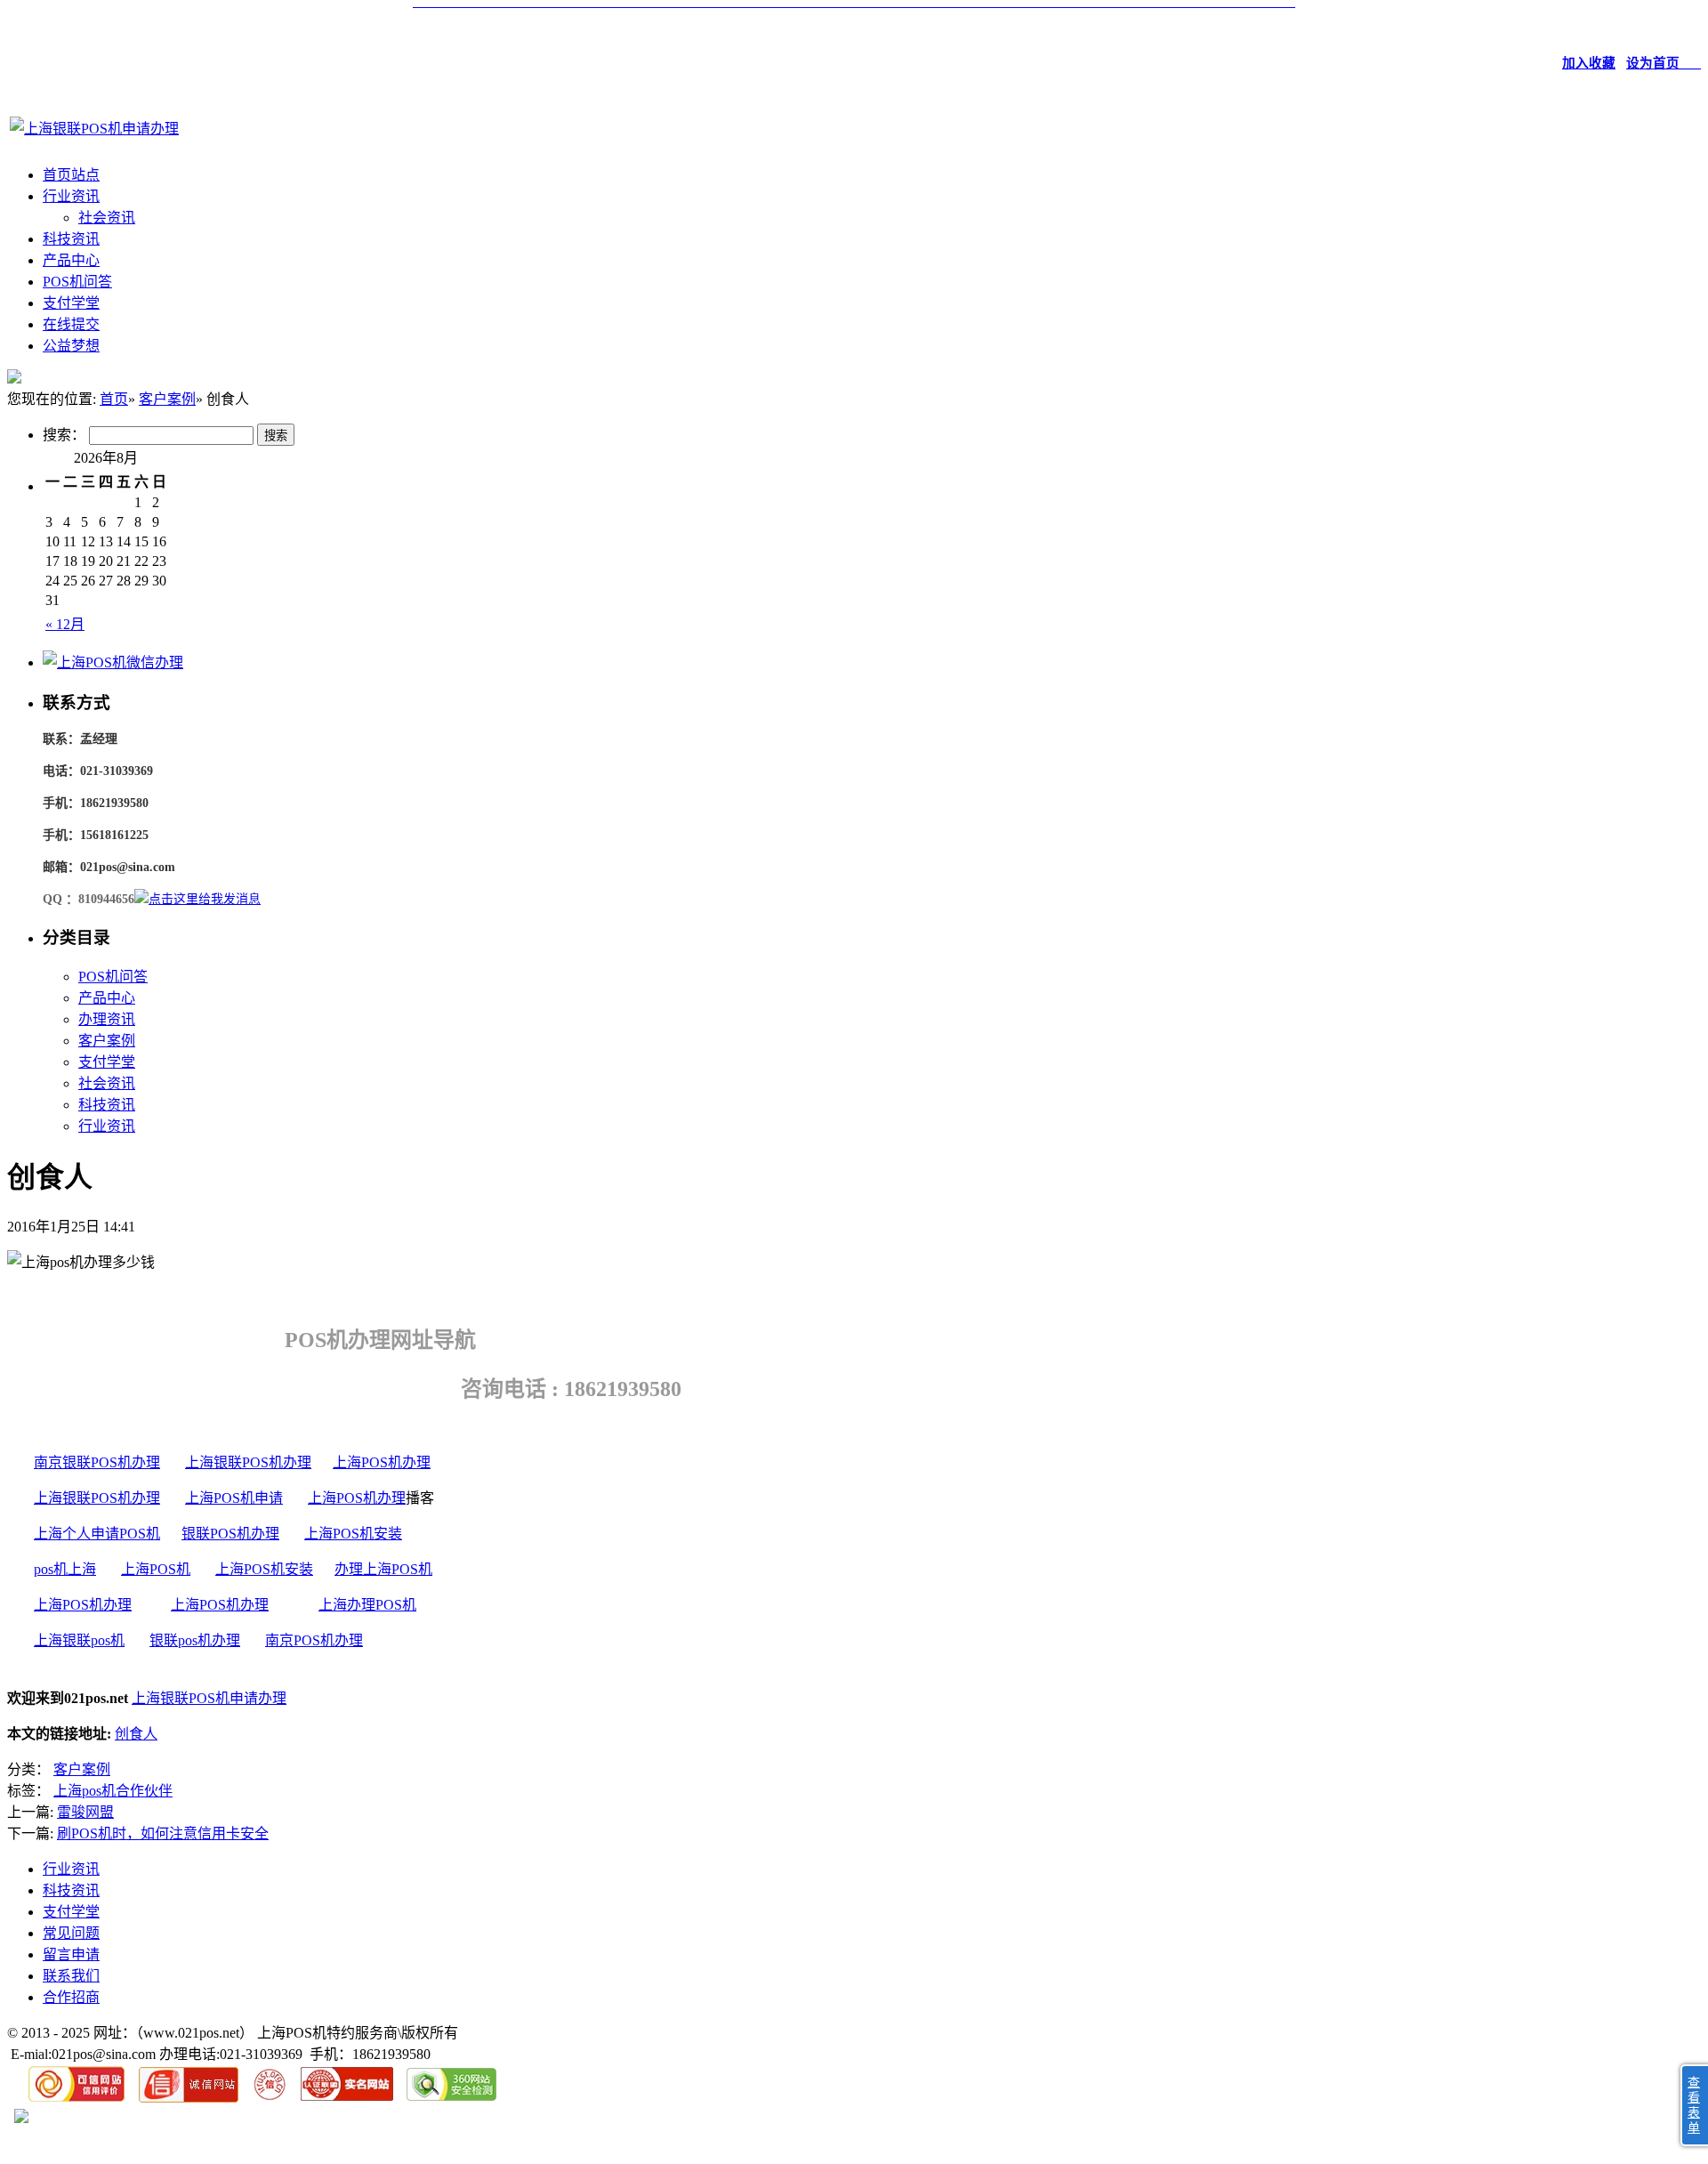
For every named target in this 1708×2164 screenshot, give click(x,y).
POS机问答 (77, 282)
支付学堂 (71, 303)
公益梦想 (71, 346)
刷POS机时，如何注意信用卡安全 (163, 1833)
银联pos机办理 (195, 1640)
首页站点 (71, 175)
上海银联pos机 (79, 1640)
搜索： (64, 435)
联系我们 (71, 1976)
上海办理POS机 (367, 1605)
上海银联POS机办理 (248, 1462)
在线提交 (71, 324)
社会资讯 (107, 218)
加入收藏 (1589, 63)
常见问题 (71, 1933)
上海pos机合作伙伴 (113, 1791)
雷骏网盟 (85, 1812)
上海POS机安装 (353, 1534)
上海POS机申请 (234, 1498)
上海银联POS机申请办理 (209, 1698)
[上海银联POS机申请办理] (94, 129)
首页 (114, 399)
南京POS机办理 (314, 1640)
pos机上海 (65, 1569)
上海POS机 (156, 1569)
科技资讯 (71, 239)
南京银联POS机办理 (97, 1462)
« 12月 (65, 624)
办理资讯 (107, 1019)
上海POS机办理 (382, 1462)
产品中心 (71, 260)
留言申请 (71, 1954)
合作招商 (71, 1997)
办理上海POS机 (383, 1569)
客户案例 (167, 399)
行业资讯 (71, 196)
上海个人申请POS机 (97, 1534)
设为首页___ (1664, 63)
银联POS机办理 (230, 1534)
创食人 (136, 1734)
